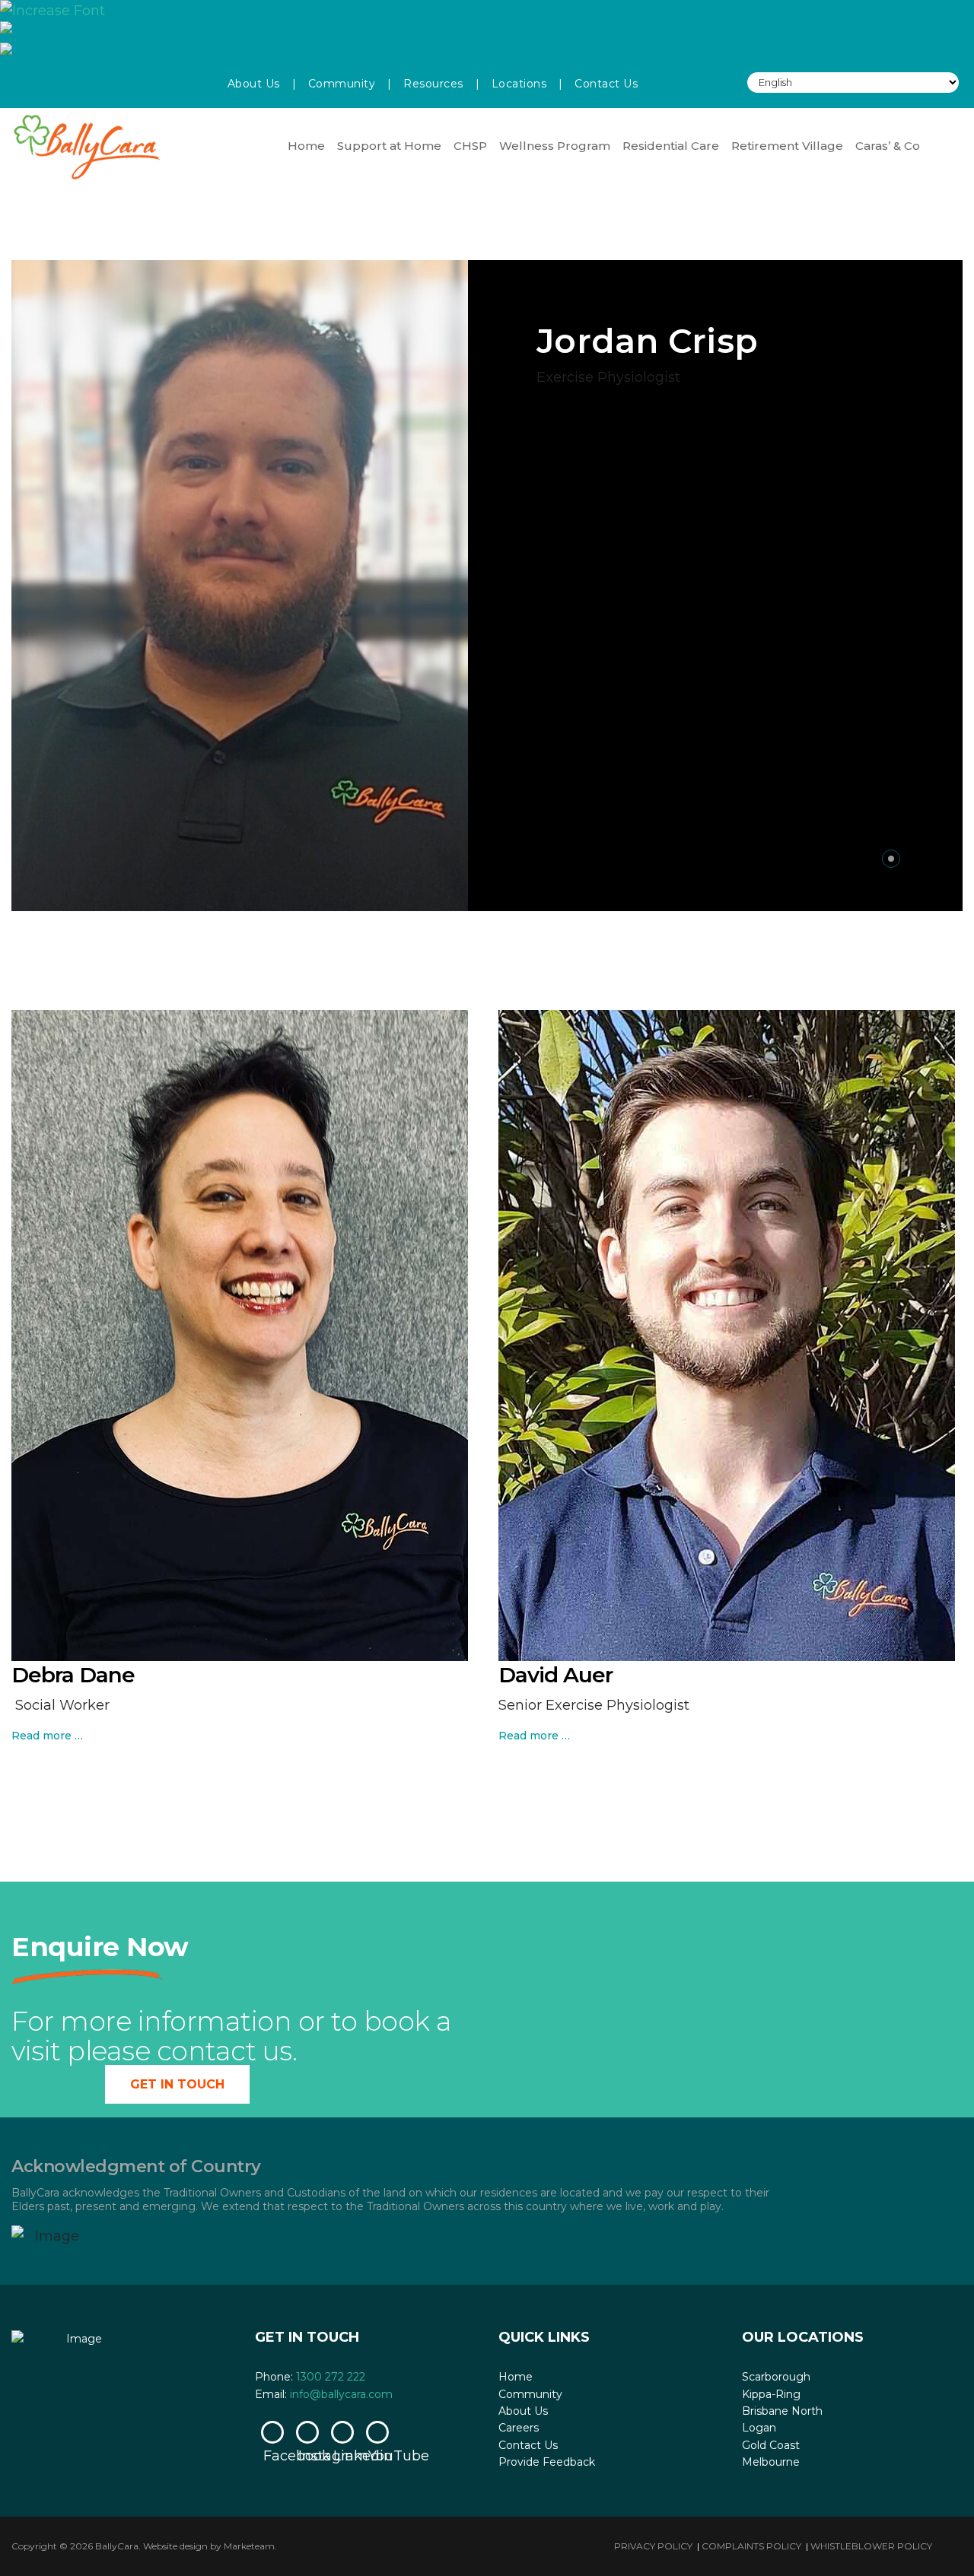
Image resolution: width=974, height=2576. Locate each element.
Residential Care (671, 146)
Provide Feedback (547, 2462)
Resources (433, 84)
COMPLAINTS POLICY (751, 2546)
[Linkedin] (342, 2432)
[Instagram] (307, 2432)
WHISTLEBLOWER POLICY (871, 2546)
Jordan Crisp (647, 341)
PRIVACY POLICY (653, 2546)
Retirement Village (787, 146)
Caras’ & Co (888, 146)
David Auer (555, 1675)
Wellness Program (555, 146)
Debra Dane (73, 1675)
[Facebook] (272, 2432)
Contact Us (606, 84)
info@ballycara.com (341, 2394)
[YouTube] (377, 2432)
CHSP (470, 146)
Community (342, 84)
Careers (519, 2428)
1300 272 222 (331, 2377)
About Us (254, 84)
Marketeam (249, 2546)
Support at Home (389, 146)
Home (306, 146)
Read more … (47, 1736)
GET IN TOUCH (177, 2084)
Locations (519, 84)
